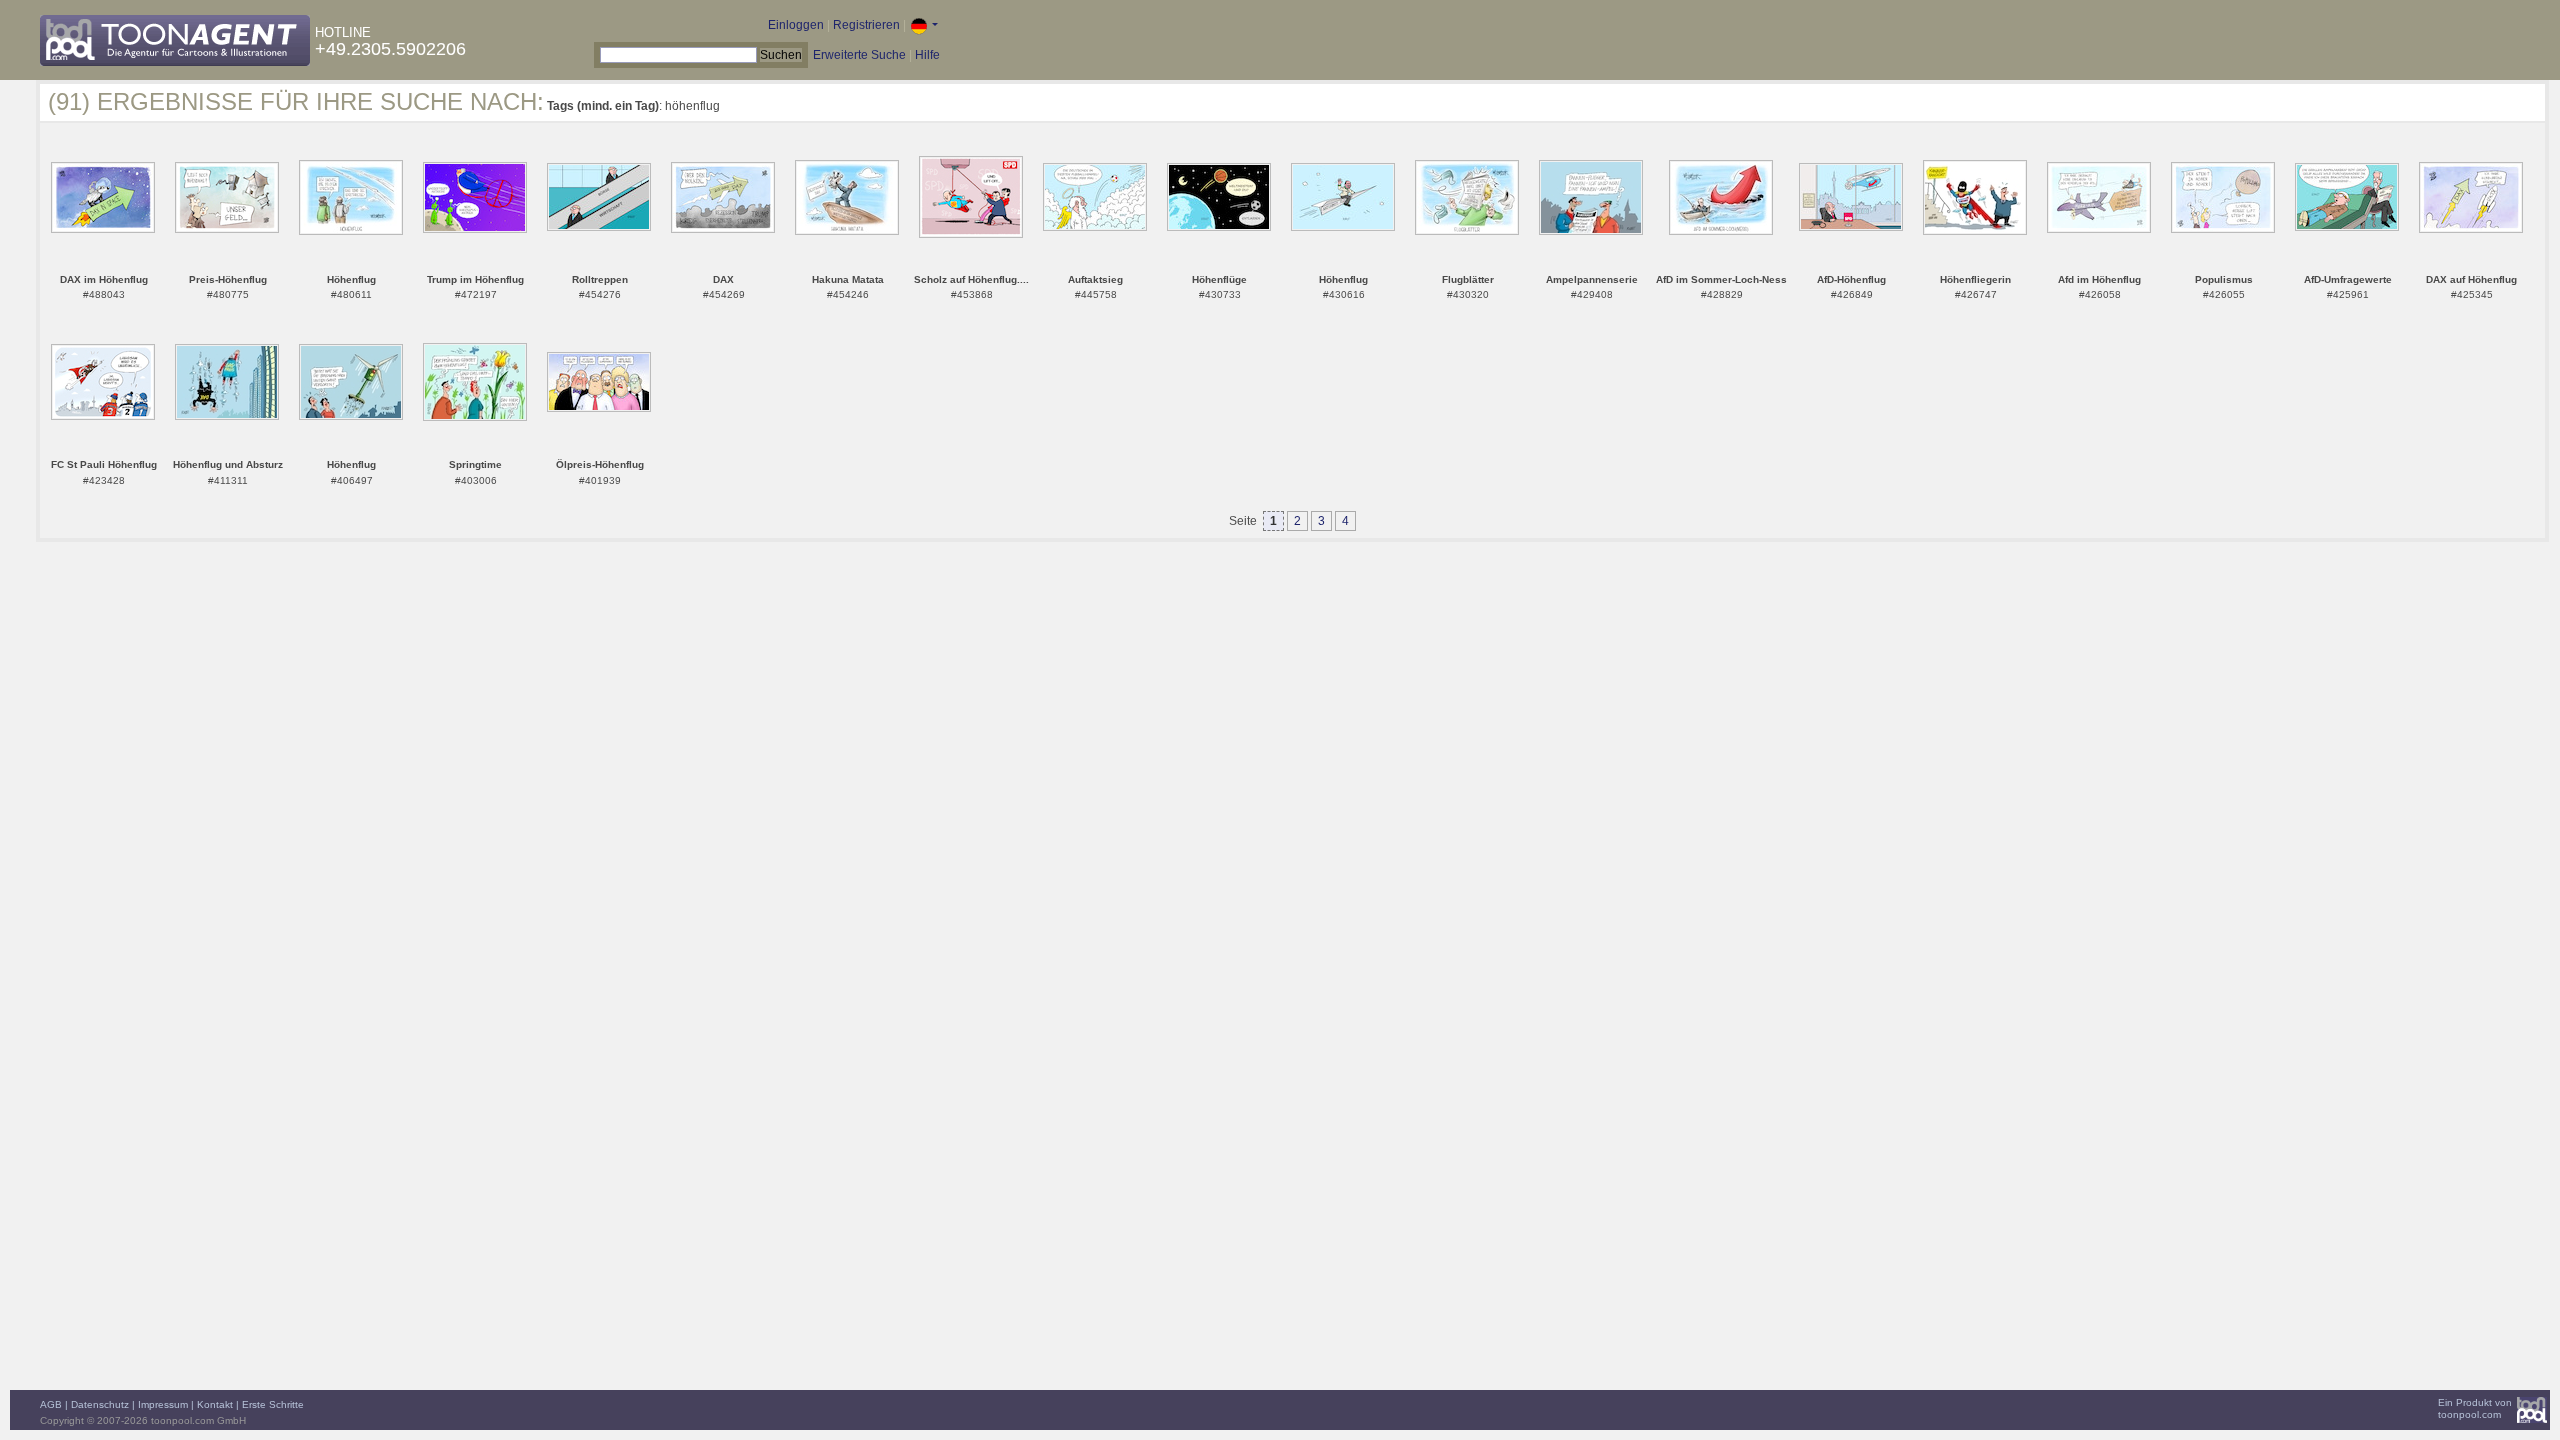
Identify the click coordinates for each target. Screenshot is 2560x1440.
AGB (51, 1404)
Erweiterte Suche (859, 55)
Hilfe (927, 55)
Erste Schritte (273, 1404)
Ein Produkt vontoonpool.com (2475, 1408)
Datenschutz (100, 1404)
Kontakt (215, 1404)
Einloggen (796, 25)
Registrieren (866, 25)
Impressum (163, 1404)
